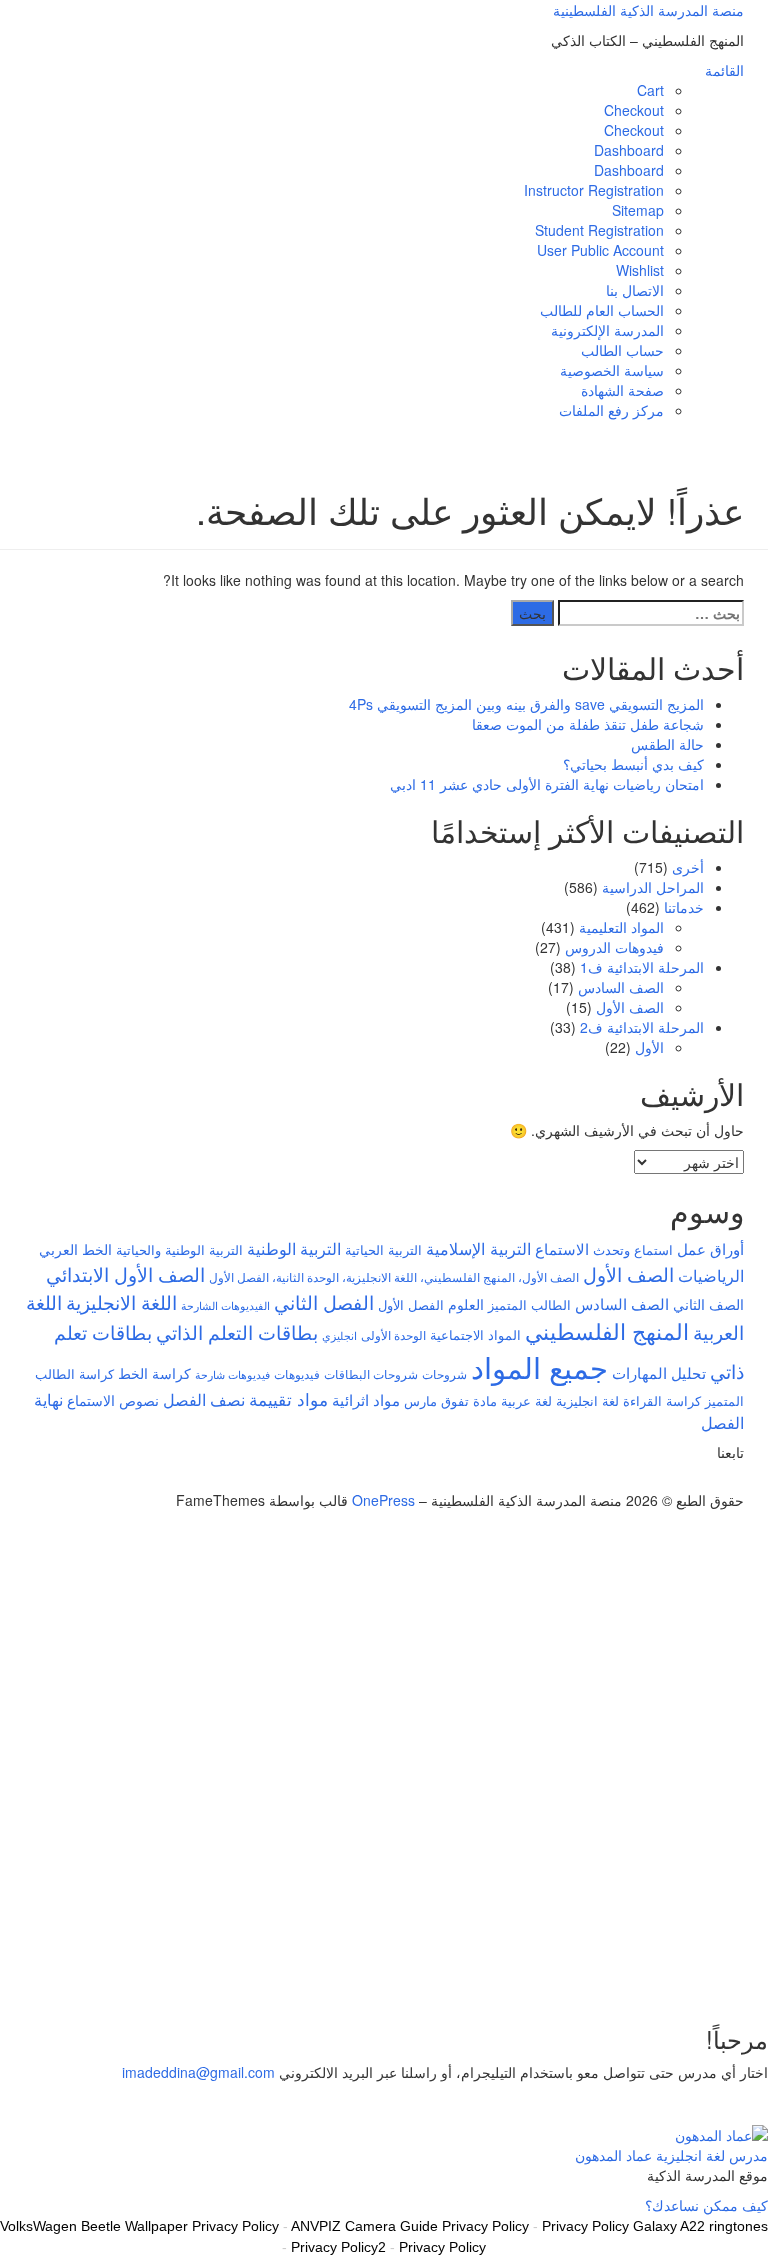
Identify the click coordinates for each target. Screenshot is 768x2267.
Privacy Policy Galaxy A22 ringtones (655, 2226)
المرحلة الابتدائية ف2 (642, 1027)
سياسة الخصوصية (612, 370)
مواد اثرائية (366, 1399)
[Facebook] (727, 1480)
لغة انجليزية (587, 1400)
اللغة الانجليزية (121, 1301)
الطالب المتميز (529, 1304)
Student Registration (599, 230)
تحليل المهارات (659, 1372)
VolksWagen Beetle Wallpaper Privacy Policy (139, 2226)
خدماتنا (684, 907)
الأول (649, 1047)
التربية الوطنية (294, 1248)
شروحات (444, 1374)
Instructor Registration (594, 190)
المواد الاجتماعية (475, 1334)
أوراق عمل (710, 1248)
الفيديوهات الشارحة (225, 1305)
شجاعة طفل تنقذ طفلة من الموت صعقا (588, 724)
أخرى (688, 867)
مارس (420, 1400)
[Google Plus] (716, 1480)
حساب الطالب (622, 350)
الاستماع (562, 1248)
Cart (650, 90)
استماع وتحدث (633, 1249)
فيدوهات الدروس (614, 947)
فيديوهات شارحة (232, 1374)
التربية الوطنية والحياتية (179, 1249)
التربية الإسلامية (478, 1248)
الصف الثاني (708, 1304)
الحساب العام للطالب (602, 310)
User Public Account (600, 250)
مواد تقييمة (288, 1399)
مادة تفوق (469, 1400)
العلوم (466, 1304)
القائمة (724, 70)
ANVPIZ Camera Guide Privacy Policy (410, 2226)
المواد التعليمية (621, 927)
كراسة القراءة (662, 1400)
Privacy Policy (442, 2247)
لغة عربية (526, 1400)
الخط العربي (75, 1249)
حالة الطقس (667, 744)
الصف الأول (630, 1007)
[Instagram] (705, 1480)
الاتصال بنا (635, 290)
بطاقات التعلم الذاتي (237, 1331)
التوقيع (686, 1976)
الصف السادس (621, 987)
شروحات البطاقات (371, 1374)
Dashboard (629, 150)
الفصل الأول (411, 1304)
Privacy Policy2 (338, 2247)
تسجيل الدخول (623, 1976)
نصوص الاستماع (113, 1400)
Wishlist (640, 270)
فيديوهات (297, 1374)
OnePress (383, 1500)
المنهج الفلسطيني (607, 1330)
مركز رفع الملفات (611, 410)
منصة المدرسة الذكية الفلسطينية (648, 10)
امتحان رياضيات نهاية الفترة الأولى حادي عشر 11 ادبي (547, 784)
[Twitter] (738, 1480)
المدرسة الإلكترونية (607, 330)
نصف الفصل (204, 1399)
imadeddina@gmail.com (198, 2072)
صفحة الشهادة (622, 390)
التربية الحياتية (383, 1249)
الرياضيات (711, 1275)
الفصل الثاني (324, 1301)
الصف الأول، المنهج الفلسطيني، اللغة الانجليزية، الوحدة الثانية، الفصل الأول (394, 1277)
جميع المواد (539, 1366)
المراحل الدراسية (653, 887)
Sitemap (638, 210)
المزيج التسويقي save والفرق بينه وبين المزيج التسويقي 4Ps (526, 704)
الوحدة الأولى (393, 1335)
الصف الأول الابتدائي (125, 1273)
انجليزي (339, 1335)
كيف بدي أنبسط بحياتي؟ (633, 764)
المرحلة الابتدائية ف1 (642, 967)
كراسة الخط (154, 1373)
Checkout (634, 110)
